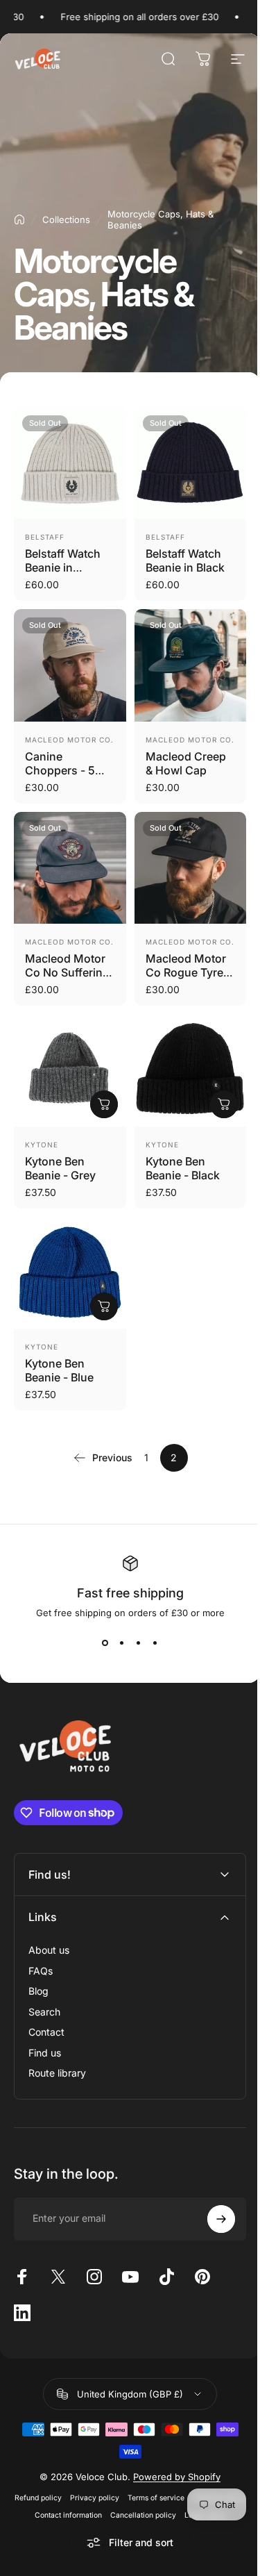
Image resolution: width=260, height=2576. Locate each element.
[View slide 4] (155, 1643)
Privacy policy (120, 2494)
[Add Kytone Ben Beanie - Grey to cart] (104, 1104)
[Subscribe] (211, 2215)
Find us (45, 2049)
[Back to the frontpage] (19, 219)
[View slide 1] (105, 1643)
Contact (46, 2028)
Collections (66, 219)
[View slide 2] (122, 1643)
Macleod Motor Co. (69, 740)
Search (44, 2008)
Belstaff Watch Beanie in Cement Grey (63, 567)
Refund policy (64, 2494)
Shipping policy (50, 2511)
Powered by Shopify (172, 2473)
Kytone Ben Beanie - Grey (60, 1168)
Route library (57, 2069)
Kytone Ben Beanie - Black (183, 1168)
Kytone (42, 1145)
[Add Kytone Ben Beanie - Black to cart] (224, 1104)
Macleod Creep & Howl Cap (186, 763)
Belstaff (45, 537)
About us (49, 1946)
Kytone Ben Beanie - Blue (59, 1370)
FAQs (41, 1967)
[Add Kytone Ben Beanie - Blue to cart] (104, 1306)
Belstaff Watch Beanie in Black (185, 560)
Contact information (118, 2511)
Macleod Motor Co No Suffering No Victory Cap (67, 972)
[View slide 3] (139, 1643)
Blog (38, 1987)
